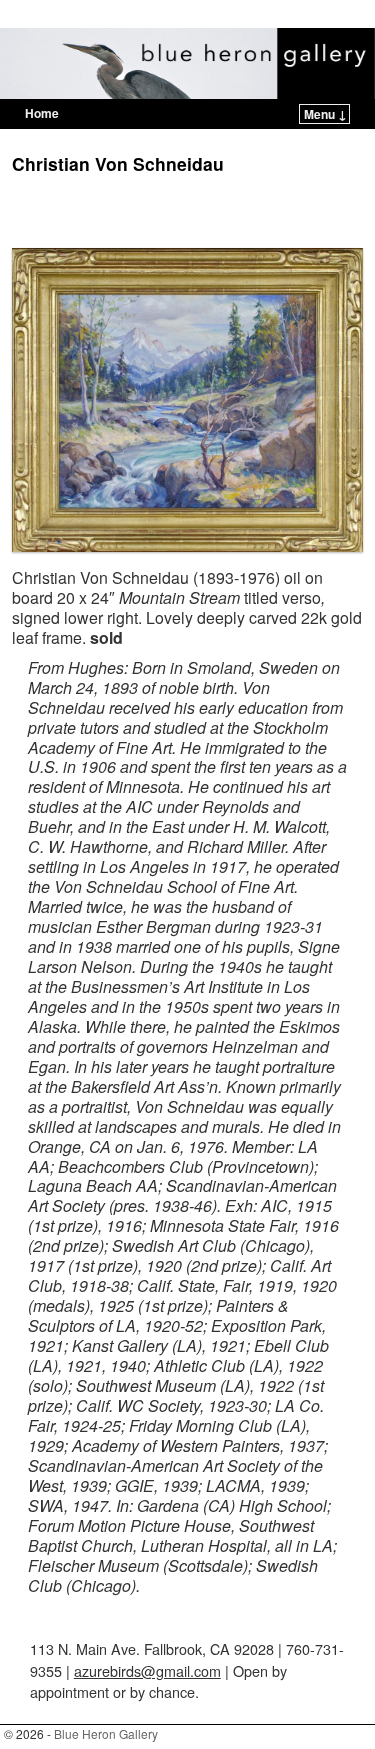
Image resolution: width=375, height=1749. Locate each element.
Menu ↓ (325, 114)
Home (42, 113)
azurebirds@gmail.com (147, 1670)
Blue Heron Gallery (112, 16)
